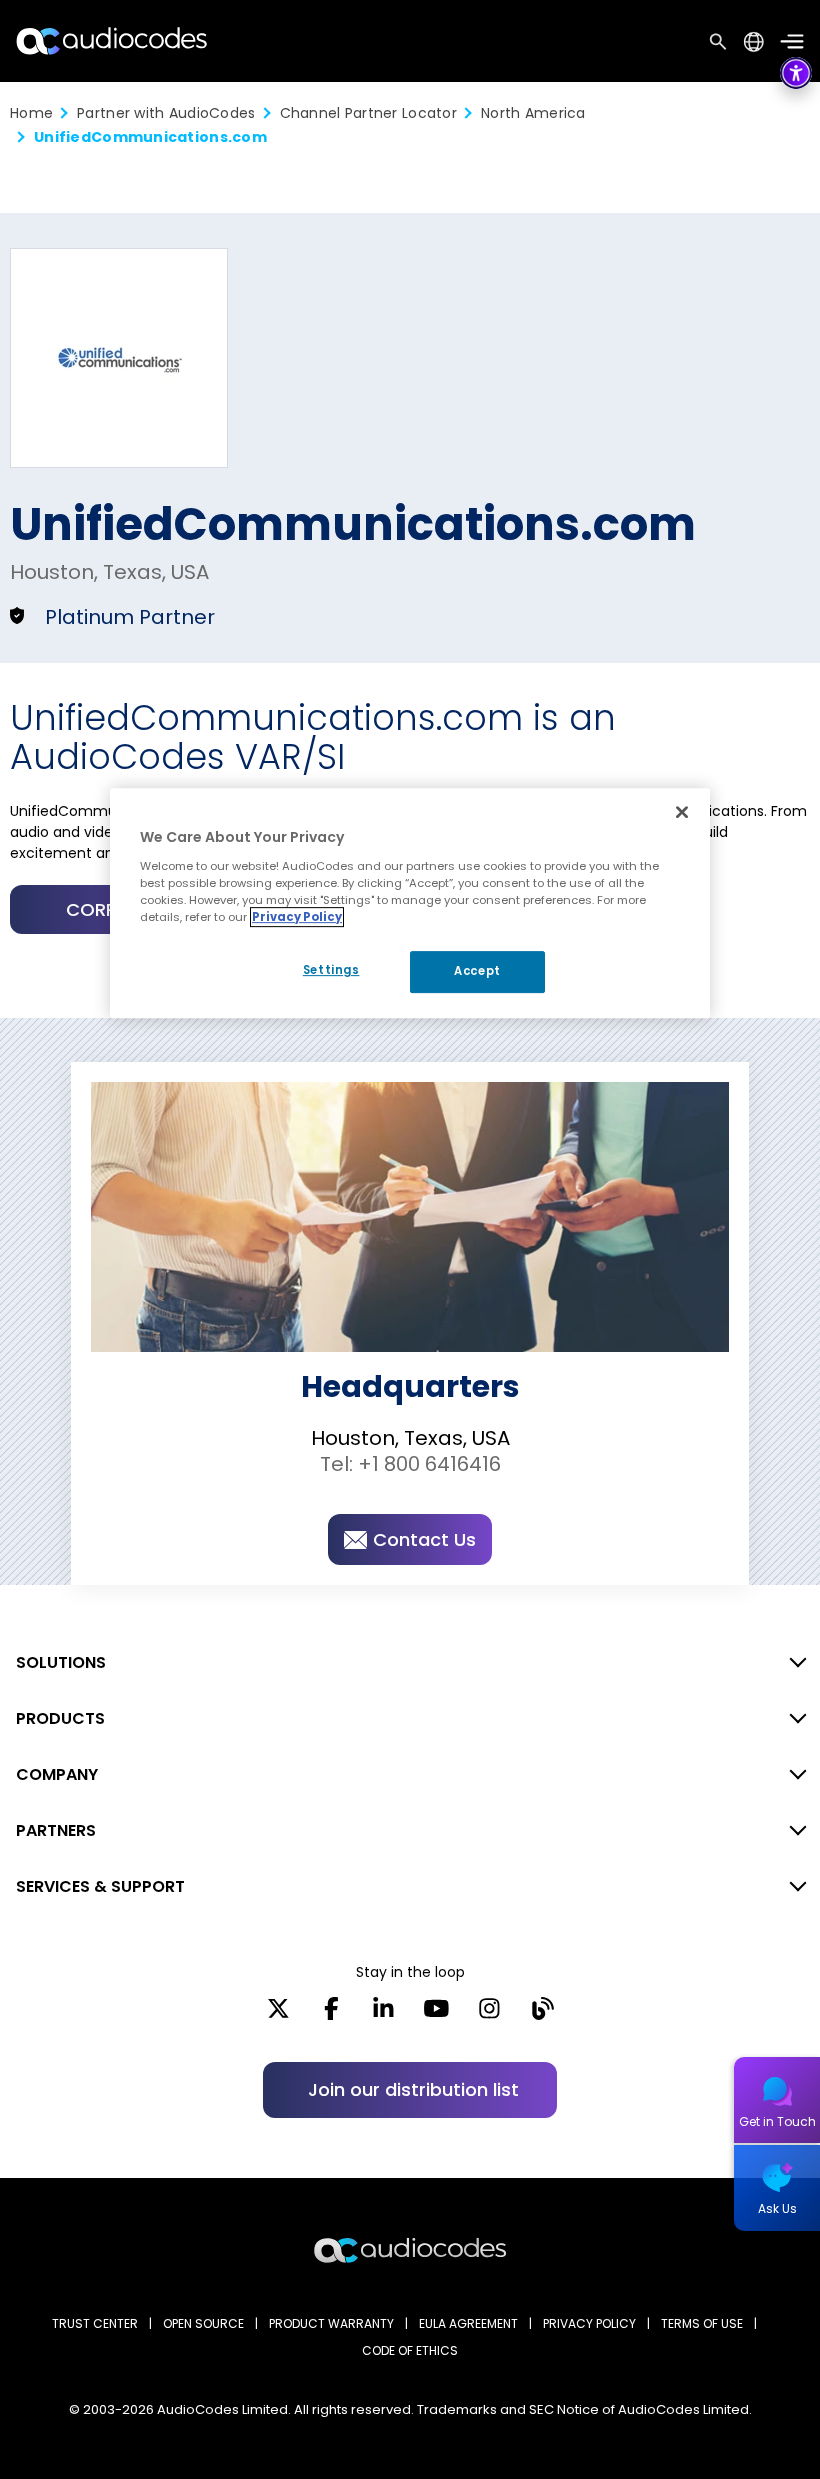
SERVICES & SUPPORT (100, 1886)
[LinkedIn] (383, 2015)
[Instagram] (489, 2015)
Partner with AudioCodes (166, 113)
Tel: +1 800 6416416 (410, 1464)
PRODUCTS (60, 1718)
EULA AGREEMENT (468, 2323)
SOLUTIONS (61, 1662)
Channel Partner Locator (368, 113)
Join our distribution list (413, 2089)
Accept (477, 971)
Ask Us (777, 2208)
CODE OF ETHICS (410, 2350)
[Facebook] (331, 2015)
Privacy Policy (297, 917)
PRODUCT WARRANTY (331, 2323)
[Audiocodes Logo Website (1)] (112, 40)
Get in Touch (777, 2121)
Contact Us (424, 1539)
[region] (410, 903)
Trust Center (95, 2323)
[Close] (682, 812)
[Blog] (542, 2015)
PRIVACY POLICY (589, 2323)
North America (533, 113)
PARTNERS (56, 1830)
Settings (331, 970)
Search (718, 41)
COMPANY (57, 1774)
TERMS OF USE (702, 2323)
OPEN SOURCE (203, 2323)
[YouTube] (436, 2015)
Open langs (753, 41)
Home (31, 113)
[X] (278, 2015)
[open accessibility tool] (796, 73)
